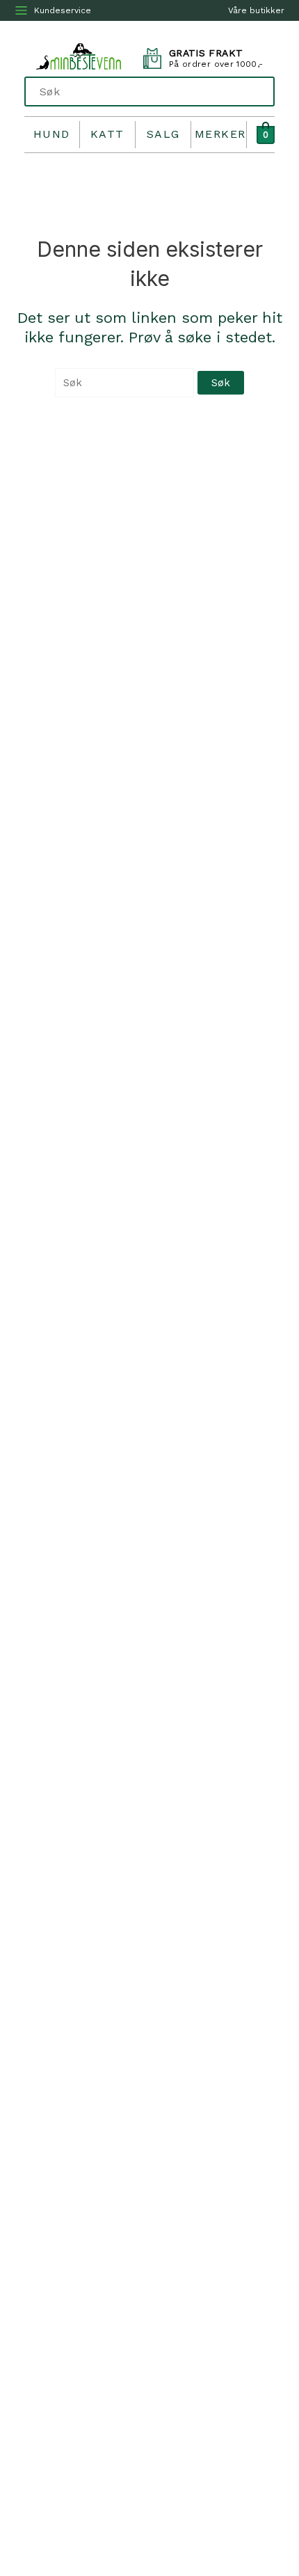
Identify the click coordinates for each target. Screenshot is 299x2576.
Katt (107, 134)
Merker (220, 134)
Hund (52, 134)
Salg (163, 134)
